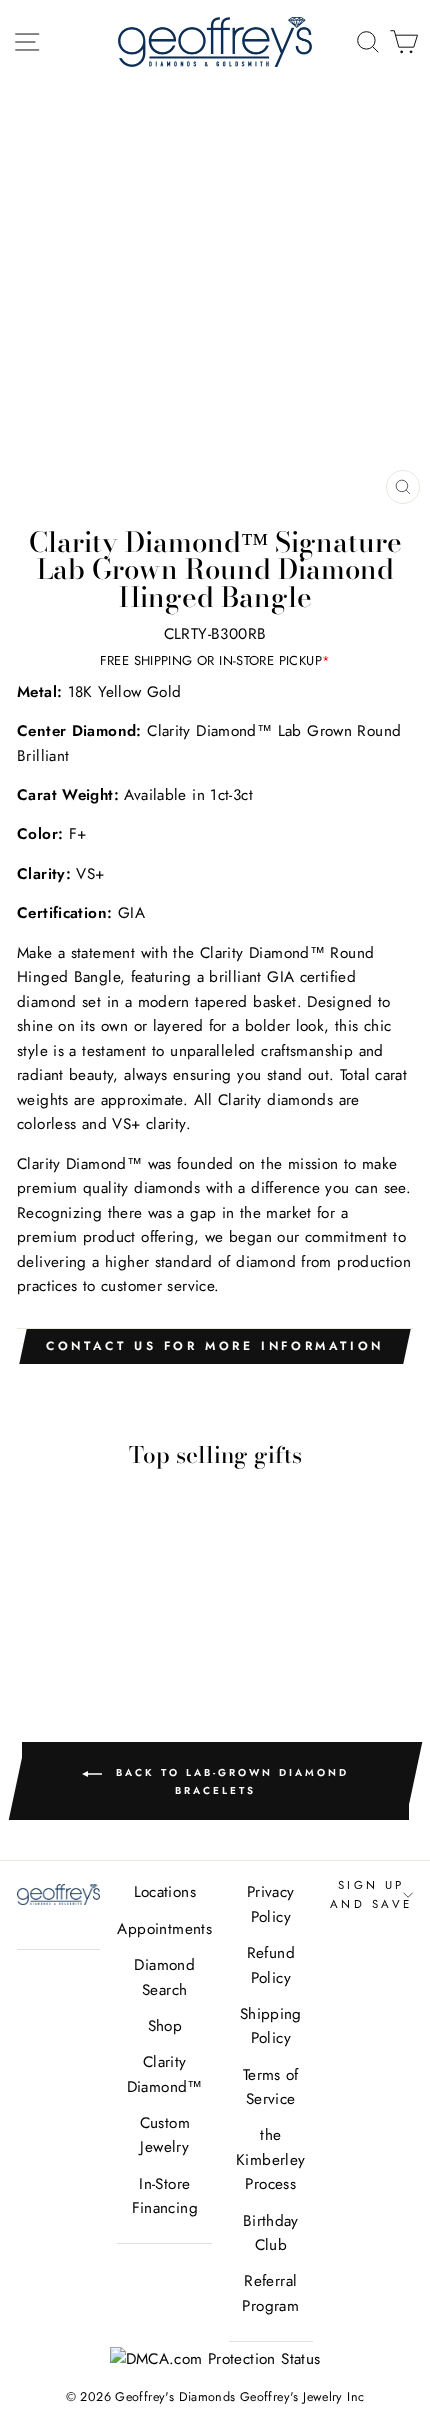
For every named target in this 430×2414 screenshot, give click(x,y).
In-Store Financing (165, 2196)
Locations (165, 1892)
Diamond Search (164, 1977)
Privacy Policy (271, 1904)
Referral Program (270, 2293)
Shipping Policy (271, 2026)
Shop (165, 2026)
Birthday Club (271, 2233)
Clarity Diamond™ (165, 2074)
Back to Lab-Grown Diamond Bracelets (229, 1782)
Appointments (164, 1929)
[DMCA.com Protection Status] (215, 2359)
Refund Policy (271, 1965)
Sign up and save (371, 1894)
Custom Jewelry (165, 2135)
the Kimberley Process (270, 2159)
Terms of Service (271, 2087)
